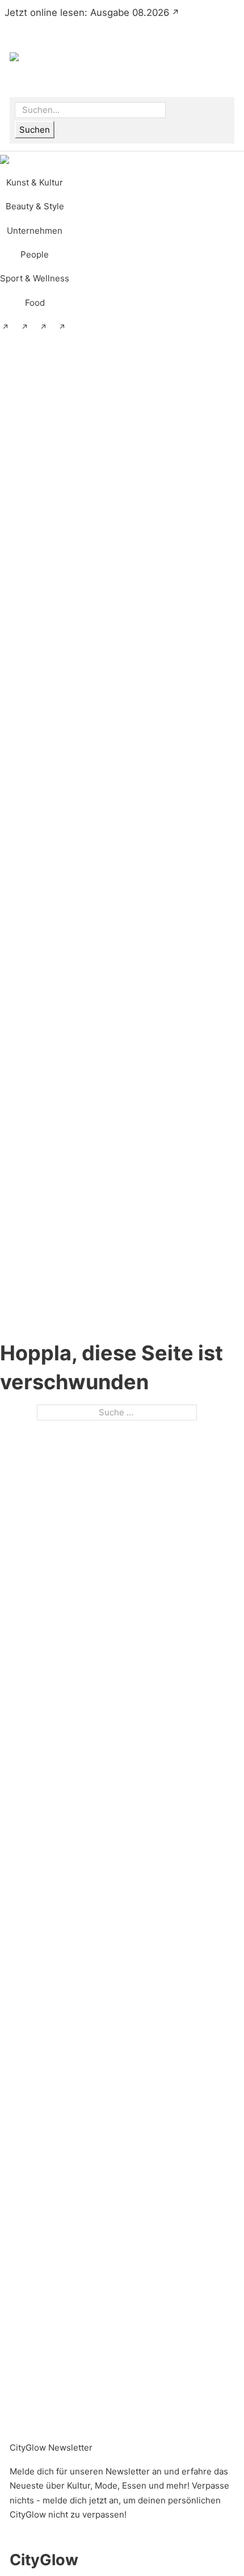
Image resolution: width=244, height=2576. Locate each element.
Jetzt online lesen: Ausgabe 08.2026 (87, 12)
